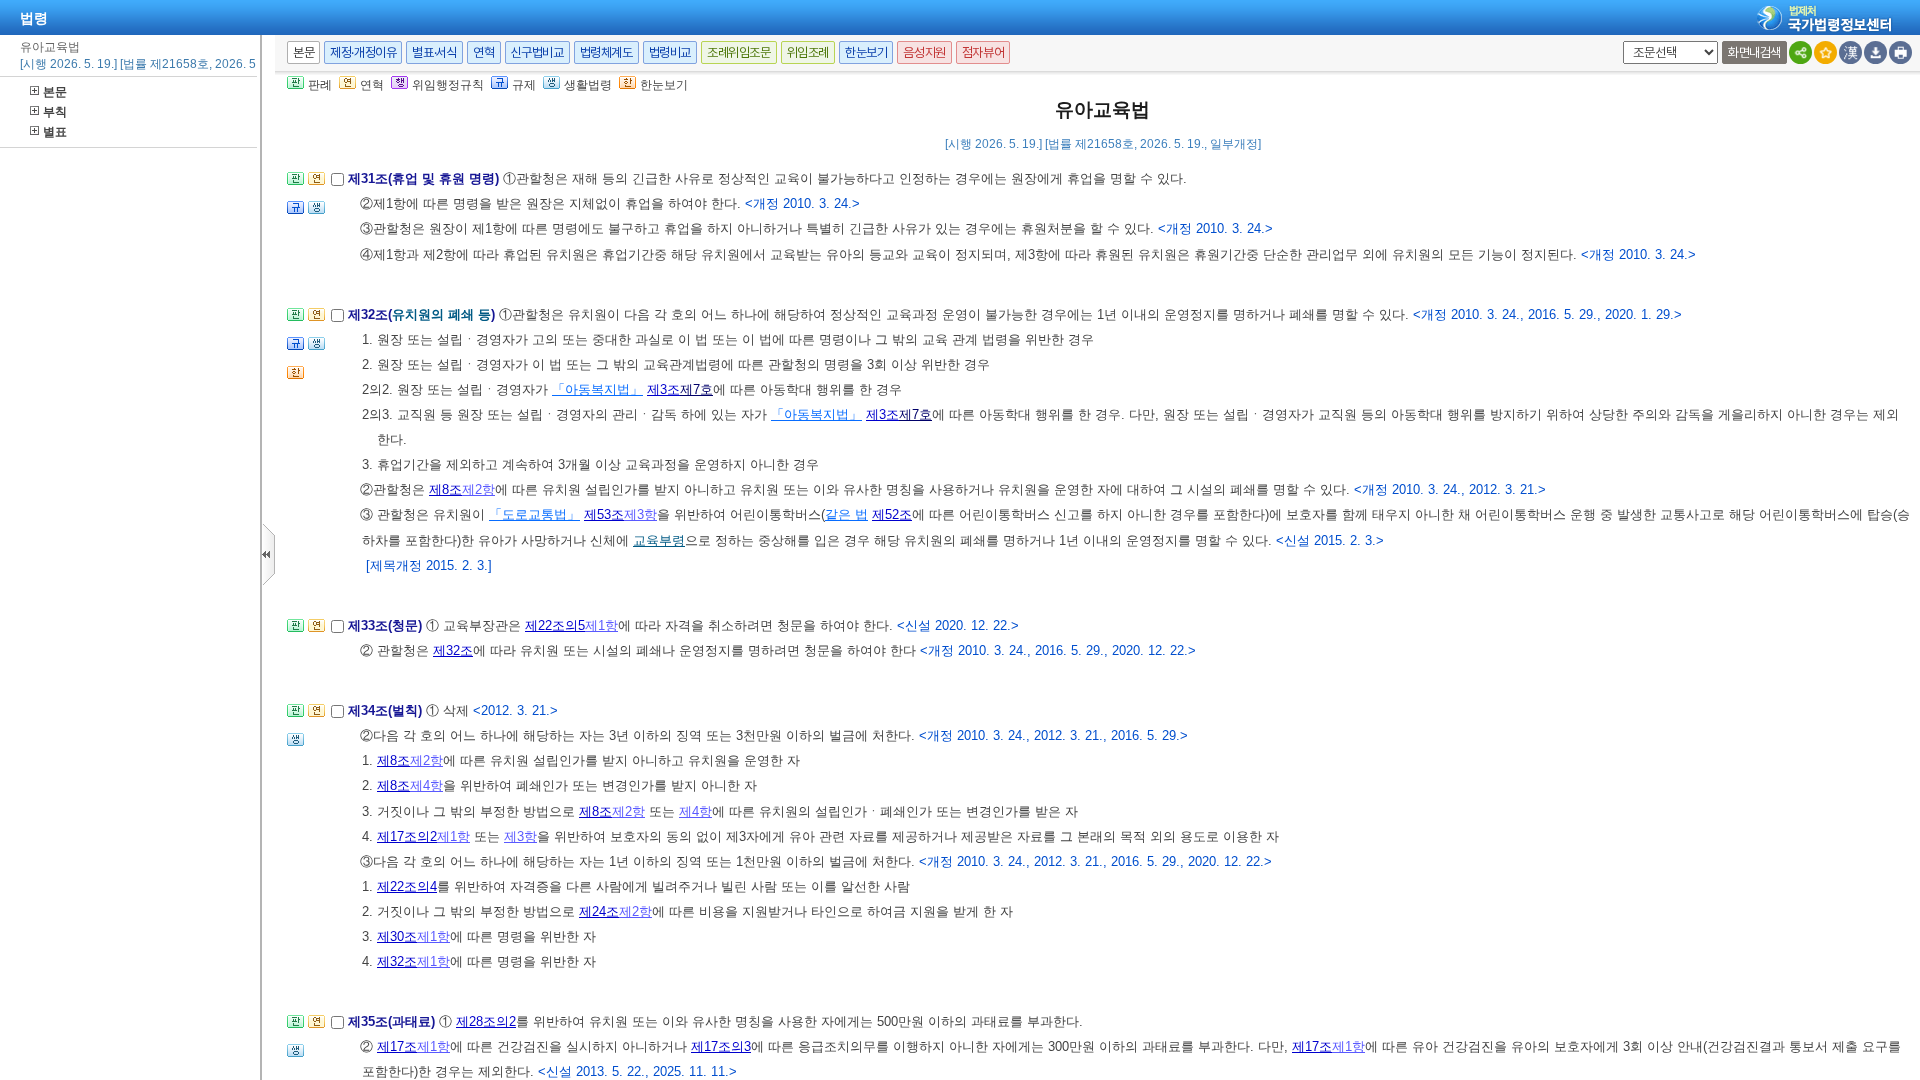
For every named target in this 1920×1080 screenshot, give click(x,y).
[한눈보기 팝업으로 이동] (295, 378)
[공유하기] (1800, 52)
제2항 (478, 489)
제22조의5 (555, 625)
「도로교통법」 (534, 514)
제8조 (445, 489)
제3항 (640, 514)
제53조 (604, 514)
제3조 (663, 389)
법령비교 (670, 52)
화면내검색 (1754, 52)
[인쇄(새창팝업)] (1900, 52)
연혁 (483, 52)
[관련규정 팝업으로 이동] (295, 213)
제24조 (599, 911)
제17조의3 (721, 1046)
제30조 (397, 936)
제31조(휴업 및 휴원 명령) (425, 178)
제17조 (397, 1046)
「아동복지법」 (597, 389)
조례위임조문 (739, 52)
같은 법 (846, 514)
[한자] (1850, 52)
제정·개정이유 (363, 52)
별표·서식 (434, 52)
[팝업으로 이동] (316, 213)
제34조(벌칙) (387, 710)
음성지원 (924, 52)
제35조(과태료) (393, 1021)
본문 (55, 92)
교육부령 (659, 540)
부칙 (55, 112)
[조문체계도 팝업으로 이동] (295, 184)
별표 (55, 132)
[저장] (1875, 52)
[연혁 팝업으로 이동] (316, 184)
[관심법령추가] (1825, 52)
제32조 (453, 650)
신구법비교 (537, 52)
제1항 (601, 625)
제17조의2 (407, 836)
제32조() (423, 314)
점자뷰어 (983, 52)
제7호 (696, 389)
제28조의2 (486, 1021)
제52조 (892, 514)
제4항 (426, 785)
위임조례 (808, 52)
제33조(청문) (387, 625)
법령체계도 (606, 52)
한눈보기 (866, 52)
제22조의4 (407, 886)
